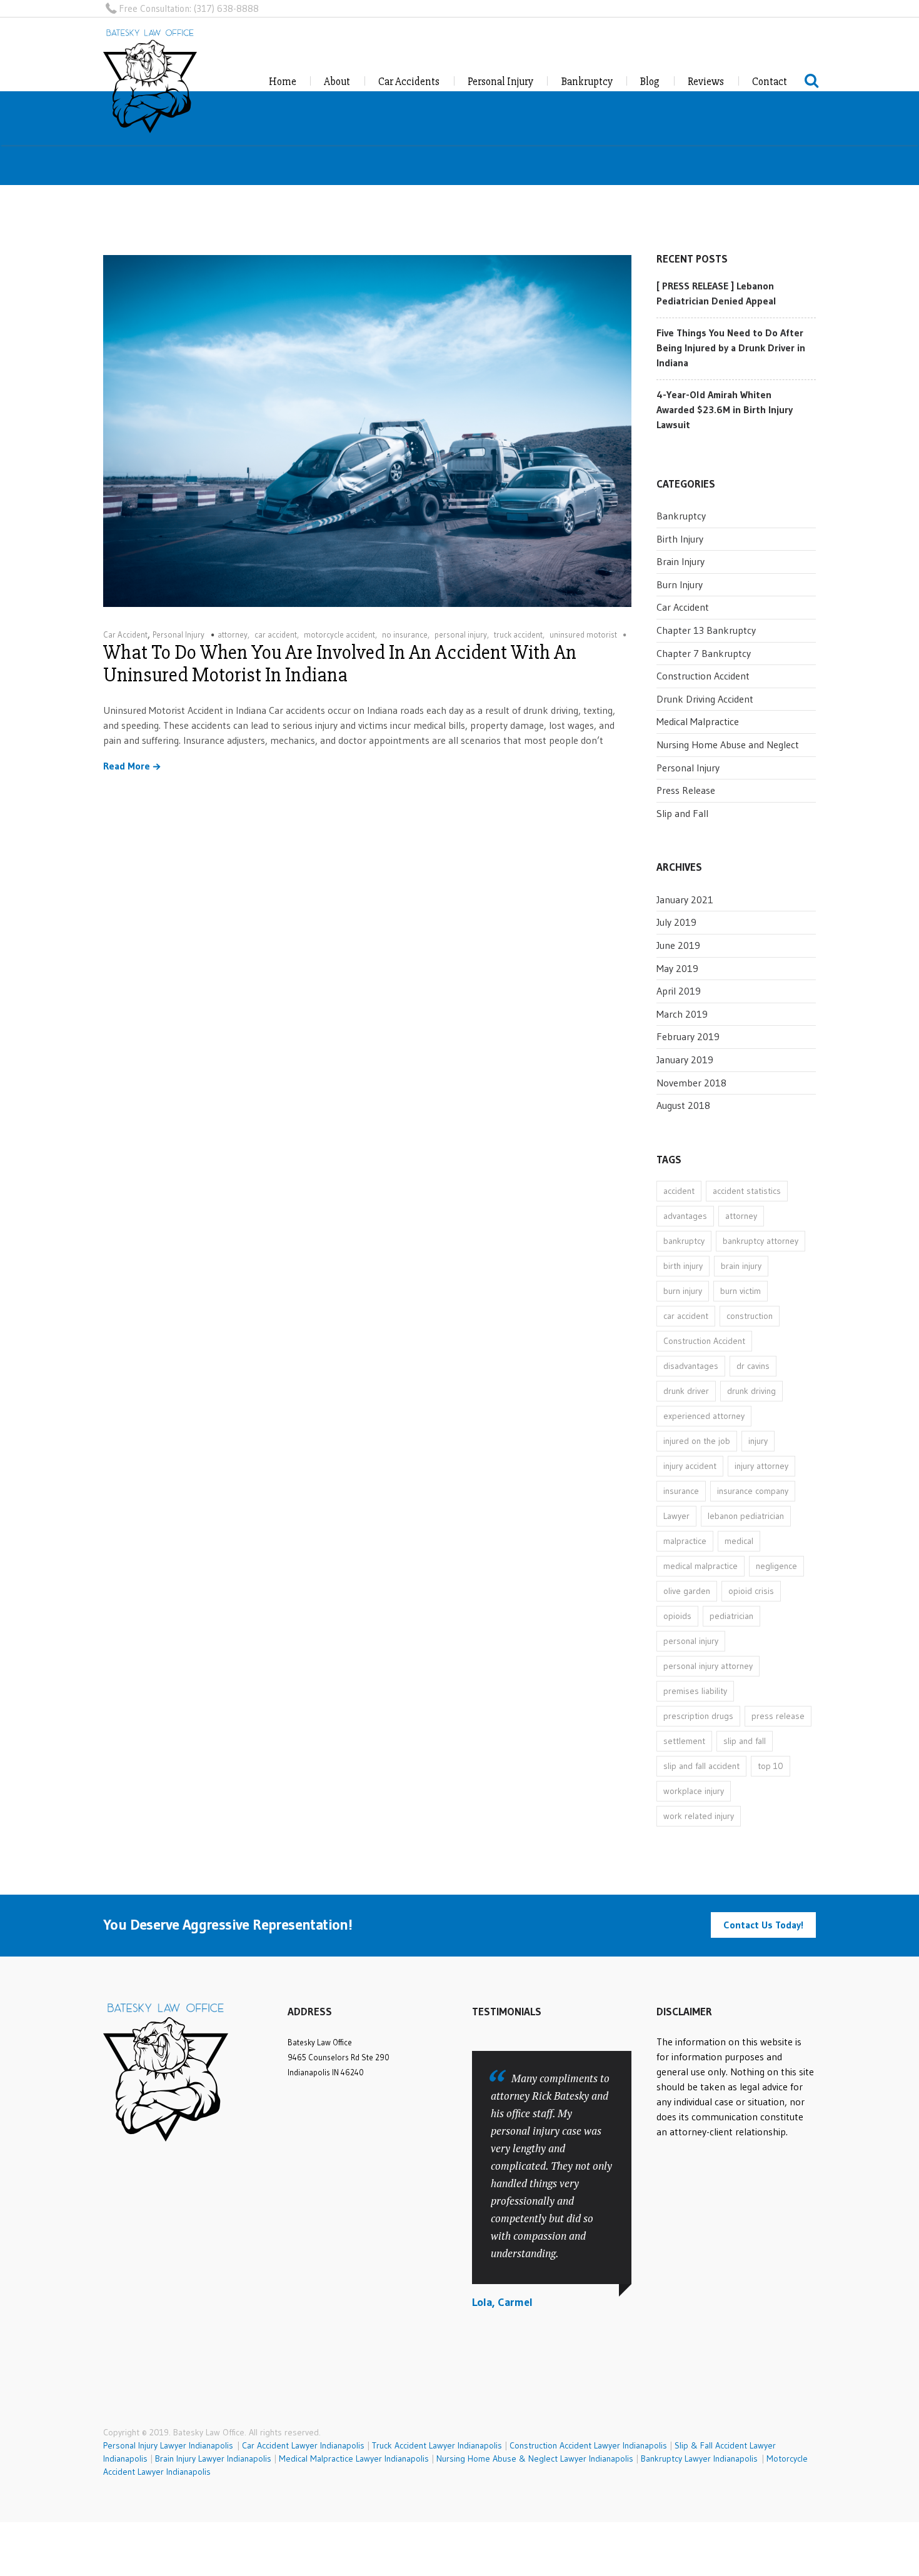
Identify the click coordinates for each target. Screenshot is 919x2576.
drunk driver (686, 1391)
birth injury (683, 1266)
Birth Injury (680, 539)
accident (679, 1191)
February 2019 (688, 1036)
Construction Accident (703, 676)
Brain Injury (680, 561)
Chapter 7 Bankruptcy (704, 653)
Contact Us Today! (763, 1925)
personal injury (461, 634)
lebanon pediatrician (746, 1516)
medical (739, 1541)
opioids (677, 1616)
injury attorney (761, 1466)
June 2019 (678, 945)
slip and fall (745, 1741)
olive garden (687, 1591)
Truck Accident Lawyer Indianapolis (437, 2445)
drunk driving (751, 1391)
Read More (127, 766)
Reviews (706, 82)
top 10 (771, 1766)
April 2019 (679, 991)
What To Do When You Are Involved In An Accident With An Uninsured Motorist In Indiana (340, 664)
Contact (770, 82)
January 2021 (685, 900)
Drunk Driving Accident (705, 699)
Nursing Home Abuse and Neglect (728, 744)
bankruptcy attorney (761, 1241)
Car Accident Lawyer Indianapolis (303, 2445)
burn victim (741, 1291)
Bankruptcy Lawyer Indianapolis (699, 2458)
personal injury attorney (708, 1666)
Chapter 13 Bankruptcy (706, 630)
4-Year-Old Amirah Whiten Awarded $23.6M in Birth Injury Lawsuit (725, 409)
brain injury (741, 1266)
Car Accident (125, 634)
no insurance (405, 634)
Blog (650, 82)
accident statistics (747, 1191)
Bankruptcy (587, 82)
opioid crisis (751, 1591)
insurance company (753, 1491)
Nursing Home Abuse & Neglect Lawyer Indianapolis (535, 2458)
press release (778, 1716)
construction (750, 1316)
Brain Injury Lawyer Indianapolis (213, 2458)
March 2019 (682, 1014)
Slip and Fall (682, 813)
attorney (233, 634)
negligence (776, 1566)
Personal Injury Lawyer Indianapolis (170, 2445)
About (337, 82)
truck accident (518, 634)
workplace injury (694, 1791)
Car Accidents (409, 82)
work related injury (699, 1816)
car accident (276, 634)
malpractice (685, 1541)
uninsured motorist (583, 634)
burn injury (683, 1291)
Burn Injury (680, 584)
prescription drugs (698, 1716)
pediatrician (731, 1616)
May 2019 (677, 968)
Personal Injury (500, 82)
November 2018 (691, 1083)
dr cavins (753, 1366)
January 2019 (685, 1060)
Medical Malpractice (698, 721)
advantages (685, 1216)
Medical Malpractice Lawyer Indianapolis (354, 2458)
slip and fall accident (701, 1766)
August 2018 (683, 1105)
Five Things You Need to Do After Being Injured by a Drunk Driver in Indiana (731, 348)
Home (283, 82)
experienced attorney (704, 1416)
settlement (684, 1741)
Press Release (686, 790)
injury (758, 1441)
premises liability (695, 1691)
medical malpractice (701, 1566)
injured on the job (697, 1441)
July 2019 (676, 922)
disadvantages (691, 1366)
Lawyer (676, 1516)
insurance (681, 1491)
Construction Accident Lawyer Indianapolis (588, 2445)
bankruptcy (684, 1241)
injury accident (690, 1466)
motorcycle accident (339, 634)
